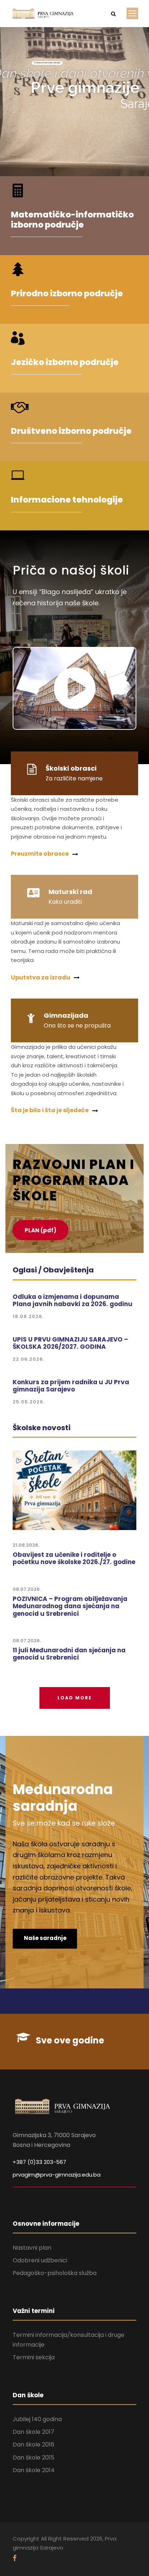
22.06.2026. (29, 1359)
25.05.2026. (29, 1402)
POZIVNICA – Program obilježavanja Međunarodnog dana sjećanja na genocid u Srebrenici (70, 1606)
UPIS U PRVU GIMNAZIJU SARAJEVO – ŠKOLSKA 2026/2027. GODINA (70, 1343)
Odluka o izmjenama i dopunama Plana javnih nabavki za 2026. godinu (73, 1300)
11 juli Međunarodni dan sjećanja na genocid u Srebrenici (69, 1654)
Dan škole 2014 (34, 2470)
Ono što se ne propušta (77, 1026)
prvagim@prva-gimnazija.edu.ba (57, 2175)
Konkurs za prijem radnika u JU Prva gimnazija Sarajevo (71, 1386)
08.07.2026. (27, 1589)
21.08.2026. (26, 1545)
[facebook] (15, 2558)
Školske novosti (42, 1428)
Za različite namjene (74, 778)
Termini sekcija (34, 2357)
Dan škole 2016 (33, 2444)
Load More (75, 1698)
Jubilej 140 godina (37, 2419)
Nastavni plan (32, 2248)
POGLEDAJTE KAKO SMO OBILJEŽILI (47, 63)
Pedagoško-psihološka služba (55, 2273)
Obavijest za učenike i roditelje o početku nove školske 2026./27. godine (74, 1558)
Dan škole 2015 (33, 2458)
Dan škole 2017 (33, 2432)
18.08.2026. (28, 1316)
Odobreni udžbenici (40, 2260)
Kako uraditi (65, 902)
